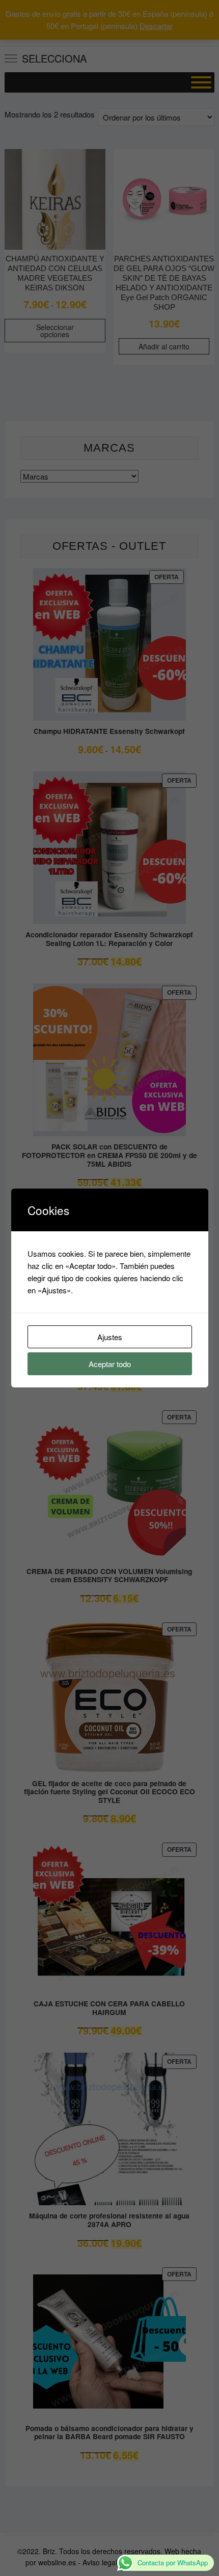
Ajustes (110, 1337)
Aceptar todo (110, 1364)
